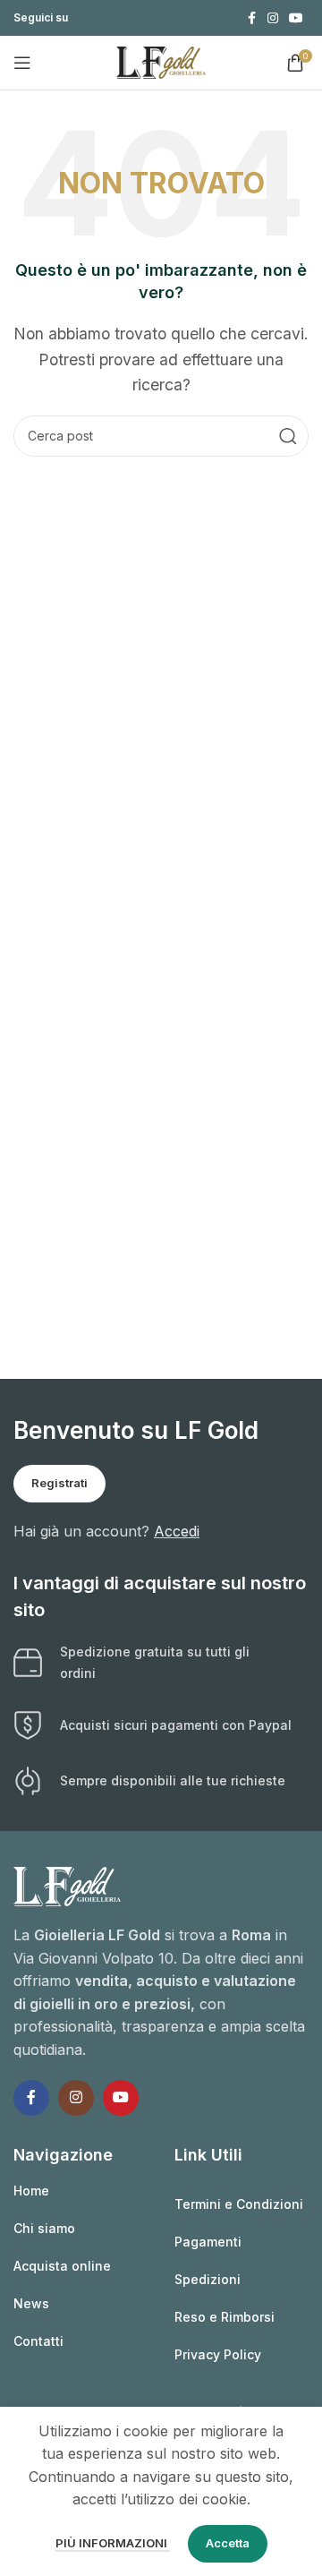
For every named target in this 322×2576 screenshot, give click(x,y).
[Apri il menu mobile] (22, 63)
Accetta (228, 2543)
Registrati (59, 1483)
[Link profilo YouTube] (296, 18)
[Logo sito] (161, 61)
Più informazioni (113, 2543)
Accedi (177, 1531)
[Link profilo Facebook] (251, 18)
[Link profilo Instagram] (273, 18)
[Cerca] (288, 436)
